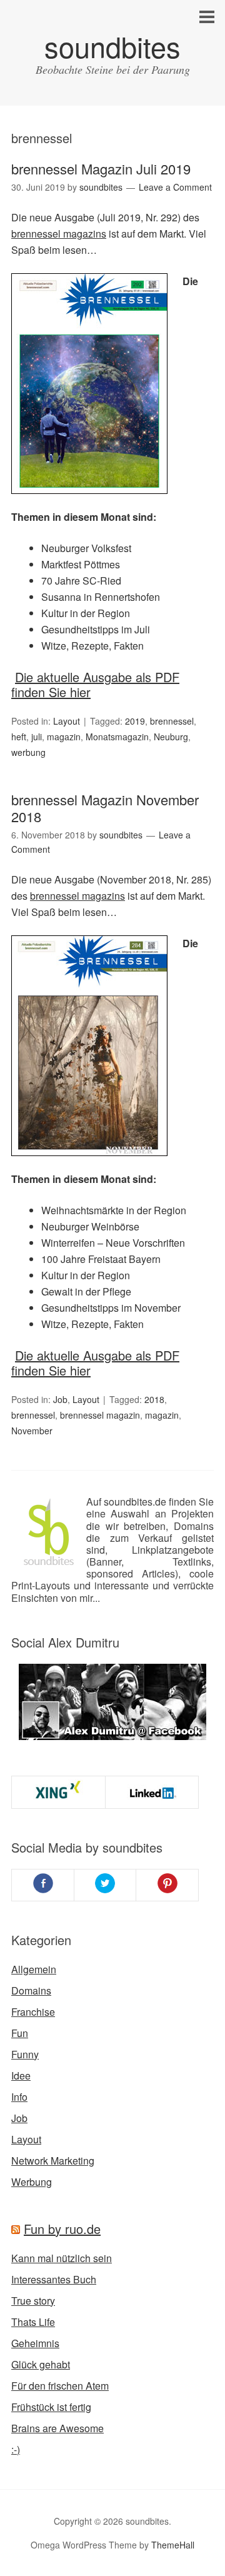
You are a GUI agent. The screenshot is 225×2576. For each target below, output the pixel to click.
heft (19, 737)
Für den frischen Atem (60, 2386)
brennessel (172, 721)
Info (19, 2097)
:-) (16, 2449)
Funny (25, 2054)
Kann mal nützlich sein (62, 2258)
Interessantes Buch (54, 2279)
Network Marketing (53, 2161)
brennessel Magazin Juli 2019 (101, 169)
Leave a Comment (175, 187)
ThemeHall (173, 2545)
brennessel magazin (100, 1415)
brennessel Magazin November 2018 (105, 808)
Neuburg (171, 737)
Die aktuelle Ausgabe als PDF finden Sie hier (95, 684)
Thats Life (33, 2322)
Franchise (33, 2012)
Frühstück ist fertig (51, 2407)
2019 (135, 721)
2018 (154, 1399)
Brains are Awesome (57, 2428)
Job (60, 1399)
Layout (67, 721)
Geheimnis (35, 2343)
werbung (28, 752)
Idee (21, 2075)
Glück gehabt (41, 2364)
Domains (31, 1990)
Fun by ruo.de (62, 2229)
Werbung (32, 2182)
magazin (64, 737)
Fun (20, 2033)
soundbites (112, 46)
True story (33, 2301)
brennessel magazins (59, 234)
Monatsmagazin (117, 737)
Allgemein (34, 1969)
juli (37, 737)
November (32, 1431)
